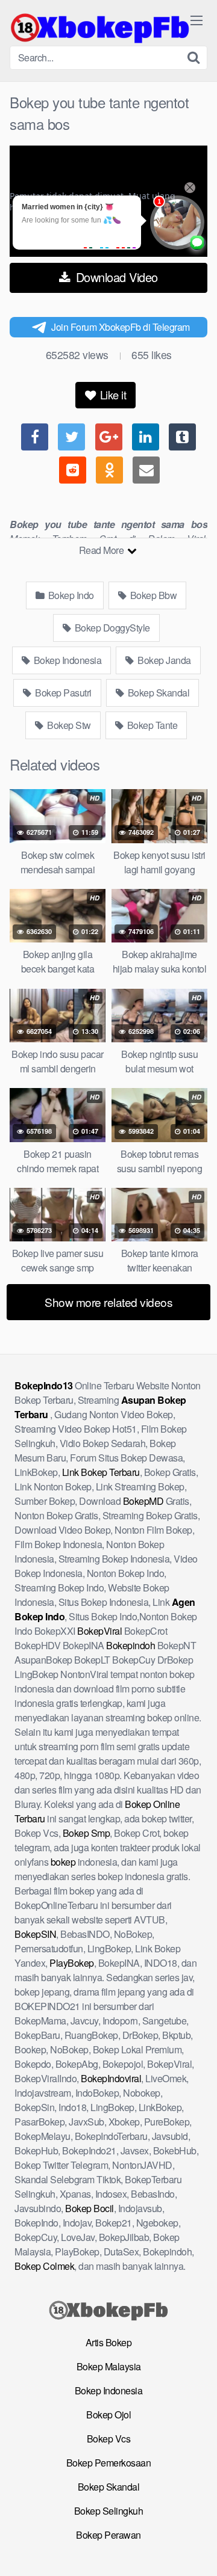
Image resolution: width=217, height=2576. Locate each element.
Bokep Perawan (108, 2535)
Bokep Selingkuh (109, 2511)
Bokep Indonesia (66, 660)
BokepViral (99, 1631)
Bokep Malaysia (109, 2366)
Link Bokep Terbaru (101, 1472)
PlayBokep (72, 1963)
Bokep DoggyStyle (111, 628)
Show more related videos (108, 1302)
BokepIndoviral (111, 2078)
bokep (63, 1862)
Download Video (115, 277)
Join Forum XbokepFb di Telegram (121, 327)
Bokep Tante (151, 725)
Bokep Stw (68, 725)
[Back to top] (196, 2550)
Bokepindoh (131, 1645)
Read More (102, 550)
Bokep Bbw (152, 595)
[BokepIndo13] (100, 28)
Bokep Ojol (108, 2415)
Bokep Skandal (157, 693)
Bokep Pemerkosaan (109, 2463)
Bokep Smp (86, 1833)
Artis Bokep (109, 2342)
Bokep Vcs (109, 2439)
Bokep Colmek (44, 2266)
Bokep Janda (163, 660)
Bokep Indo (70, 595)
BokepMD (143, 1501)
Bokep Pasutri (62, 693)
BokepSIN (35, 1934)
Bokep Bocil (90, 2208)
